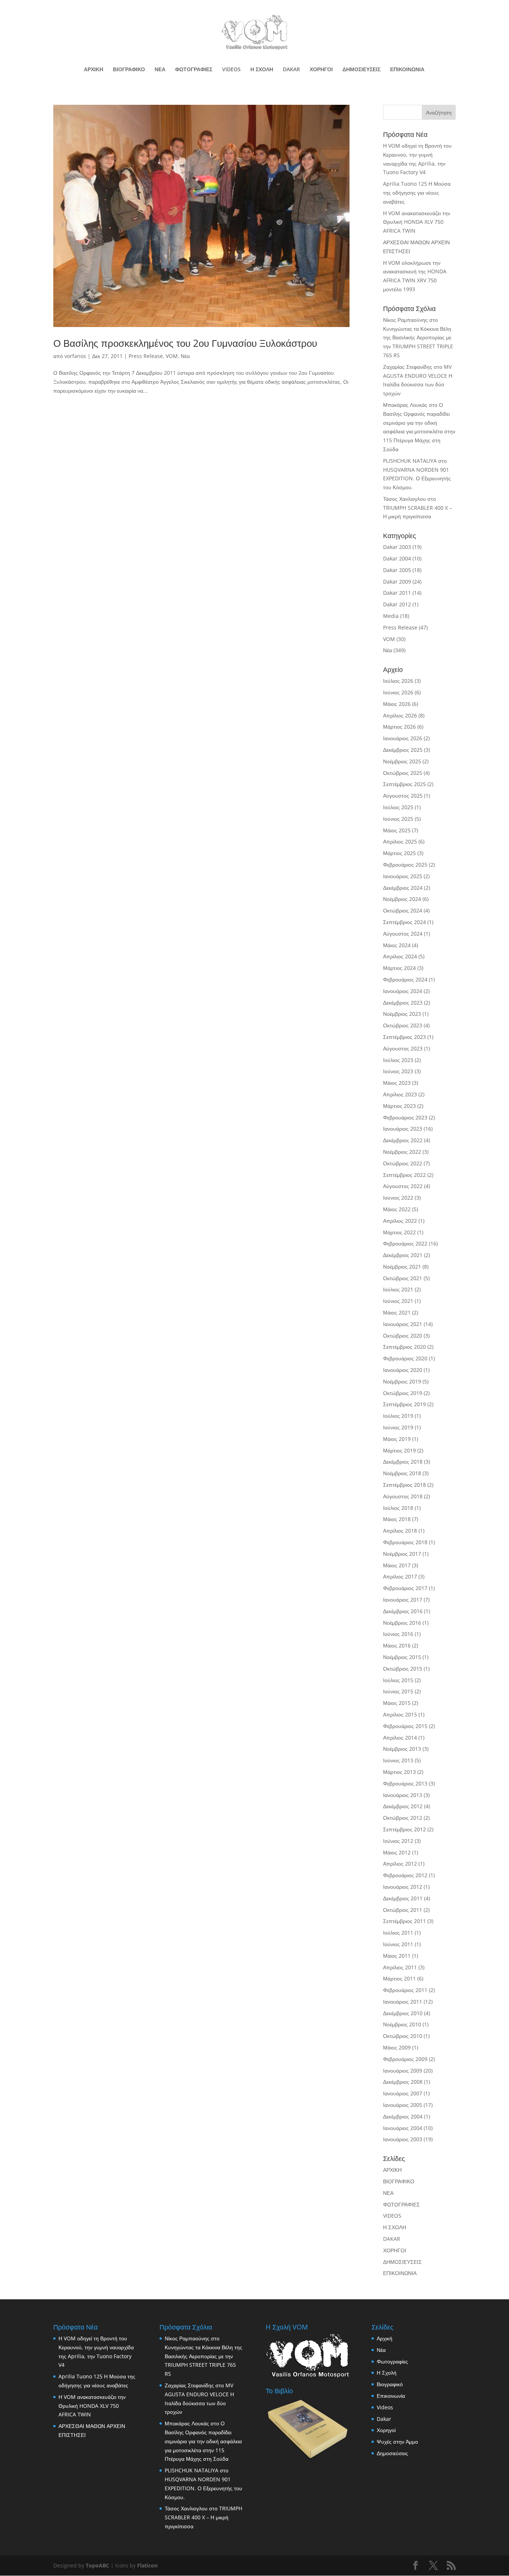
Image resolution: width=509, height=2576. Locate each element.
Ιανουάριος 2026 (403, 738)
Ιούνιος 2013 (398, 1760)
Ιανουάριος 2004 (403, 2128)
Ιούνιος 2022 (398, 1198)
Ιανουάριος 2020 (403, 1370)
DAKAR (291, 70)
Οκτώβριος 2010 (403, 2036)
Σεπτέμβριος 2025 (404, 784)
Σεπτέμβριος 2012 (404, 1829)
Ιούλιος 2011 (398, 1933)
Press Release (146, 356)
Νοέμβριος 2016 (402, 1623)
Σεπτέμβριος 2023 (404, 1037)
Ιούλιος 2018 (398, 1508)
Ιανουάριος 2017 (403, 1600)
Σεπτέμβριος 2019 (404, 1404)
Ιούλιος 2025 (398, 807)
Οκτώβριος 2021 (403, 1278)
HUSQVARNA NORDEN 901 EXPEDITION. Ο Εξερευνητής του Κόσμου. (417, 479)
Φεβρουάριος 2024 (405, 979)
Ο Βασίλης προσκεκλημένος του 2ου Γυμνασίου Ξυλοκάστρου (185, 343)
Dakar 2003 (397, 547)
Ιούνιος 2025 (398, 819)
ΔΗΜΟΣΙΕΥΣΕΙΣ (361, 70)
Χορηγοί (386, 2430)
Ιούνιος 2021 (398, 1301)
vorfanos (75, 356)
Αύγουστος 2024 (403, 934)
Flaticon (147, 2565)
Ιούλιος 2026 (398, 681)
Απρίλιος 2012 (400, 1864)
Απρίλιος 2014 (400, 1738)
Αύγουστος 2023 (403, 1048)
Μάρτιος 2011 (399, 1978)
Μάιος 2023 (397, 1083)
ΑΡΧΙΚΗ (94, 70)
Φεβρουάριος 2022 (405, 1243)
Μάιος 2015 (397, 1703)
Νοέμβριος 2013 (402, 1749)
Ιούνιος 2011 (398, 1944)
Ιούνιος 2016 (398, 1634)
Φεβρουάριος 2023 (405, 1117)
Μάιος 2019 (397, 1439)
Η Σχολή (387, 2373)
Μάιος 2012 (397, 1852)
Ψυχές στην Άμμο (397, 2442)
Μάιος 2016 (397, 1645)
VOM (172, 356)
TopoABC (97, 2565)
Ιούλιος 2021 (398, 1289)
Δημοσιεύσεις (392, 2453)
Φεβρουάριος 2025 (405, 865)
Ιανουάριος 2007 (403, 2093)
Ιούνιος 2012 (398, 1841)
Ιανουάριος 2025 (403, 876)
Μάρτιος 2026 (399, 727)
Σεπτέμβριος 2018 (404, 1485)
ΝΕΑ (160, 70)
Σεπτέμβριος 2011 (404, 1921)
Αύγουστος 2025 (403, 796)
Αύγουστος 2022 (403, 1186)
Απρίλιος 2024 (400, 956)
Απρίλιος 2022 (400, 1221)
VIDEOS (231, 70)
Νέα (185, 356)
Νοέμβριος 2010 (402, 2024)
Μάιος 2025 (397, 830)
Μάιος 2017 (397, 1565)
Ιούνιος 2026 (398, 692)
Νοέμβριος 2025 (402, 761)
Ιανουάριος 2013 (403, 1795)
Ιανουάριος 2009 (403, 2071)
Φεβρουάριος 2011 (405, 1990)
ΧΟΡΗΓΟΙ (321, 70)
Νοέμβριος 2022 (402, 1152)
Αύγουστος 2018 (403, 1496)
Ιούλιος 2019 (398, 1416)
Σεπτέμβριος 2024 (404, 922)
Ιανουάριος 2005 (403, 2105)
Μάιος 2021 (397, 1312)
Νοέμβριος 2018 (402, 1473)
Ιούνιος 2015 (398, 1691)
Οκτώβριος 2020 (403, 1336)
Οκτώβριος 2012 (403, 1818)
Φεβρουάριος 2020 (405, 1358)
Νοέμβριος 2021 (402, 1267)
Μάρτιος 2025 (399, 853)
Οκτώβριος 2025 (403, 773)
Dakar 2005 (397, 570)
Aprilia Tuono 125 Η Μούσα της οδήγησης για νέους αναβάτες (417, 193)
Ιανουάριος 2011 (403, 2002)
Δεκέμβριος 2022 (403, 1140)
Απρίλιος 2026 (400, 715)
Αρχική (385, 2338)
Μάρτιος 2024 (399, 968)
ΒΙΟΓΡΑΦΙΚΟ (129, 70)
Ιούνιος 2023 (398, 1071)
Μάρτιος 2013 (399, 1772)
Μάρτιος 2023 (399, 1106)
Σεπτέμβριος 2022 (404, 1175)
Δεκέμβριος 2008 (403, 2082)
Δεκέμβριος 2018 (403, 1462)
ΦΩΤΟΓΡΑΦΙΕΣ (194, 70)
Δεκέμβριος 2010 (403, 2013)
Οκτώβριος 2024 (403, 910)
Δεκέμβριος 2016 (403, 1611)
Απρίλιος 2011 (400, 1967)
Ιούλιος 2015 (398, 1680)
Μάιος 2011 (397, 1956)
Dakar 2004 (397, 558)
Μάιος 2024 (397, 945)
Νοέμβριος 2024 (402, 899)
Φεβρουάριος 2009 (405, 2059)
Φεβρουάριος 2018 (405, 1542)
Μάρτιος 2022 (399, 1232)
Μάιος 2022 (397, 1209)
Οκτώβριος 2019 (403, 1393)
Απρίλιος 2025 (400, 841)
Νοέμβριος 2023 (402, 1014)
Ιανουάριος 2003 (403, 2139)
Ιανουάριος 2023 (403, 1129)
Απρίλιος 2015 (400, 1714)
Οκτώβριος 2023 (403, 1025)
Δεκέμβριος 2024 (403, 888)
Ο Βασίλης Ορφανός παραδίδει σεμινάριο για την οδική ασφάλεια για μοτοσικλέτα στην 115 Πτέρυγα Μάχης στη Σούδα (203, 2441)
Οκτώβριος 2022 (403, 1163)
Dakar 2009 (397, 582)
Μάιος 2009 (397, 2047)
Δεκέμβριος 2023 (403, 1003)
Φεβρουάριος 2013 (405, 1783)
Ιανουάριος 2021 (403, 1324)
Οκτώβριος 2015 (403, 1669)
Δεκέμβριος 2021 (403, 1255)
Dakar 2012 (397, 604)
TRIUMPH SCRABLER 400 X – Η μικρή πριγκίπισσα (203, 2517)
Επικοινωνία (391, 2396)
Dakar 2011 (397, 593)
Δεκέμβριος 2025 (403, 750)
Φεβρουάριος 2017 (405, 1588)
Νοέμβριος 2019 (402, 1381)
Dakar (384, 2419)
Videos (385, 2407)
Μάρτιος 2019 (399, 1450)
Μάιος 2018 (397, 1519)
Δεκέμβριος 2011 (403, 1898)
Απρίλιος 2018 (400, 1531)
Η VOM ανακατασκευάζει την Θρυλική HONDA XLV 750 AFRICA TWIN (417, 222)
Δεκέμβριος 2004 (403, 2116)
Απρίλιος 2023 (400, 1094)
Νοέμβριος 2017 (402, 1554)
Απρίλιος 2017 (400, 1576)
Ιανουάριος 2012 (403, 1887)
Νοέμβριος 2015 (402, 1657)
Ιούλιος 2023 (398, 1060)
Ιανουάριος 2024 (403, 991)
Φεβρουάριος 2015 (405, 1726)
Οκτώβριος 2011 (403, 1910)
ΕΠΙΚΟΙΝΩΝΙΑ (407, 70)
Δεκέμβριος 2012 (403, 1806)
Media (391, 616)
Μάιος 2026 (397, 704)
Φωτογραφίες (392, 2361)
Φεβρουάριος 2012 (405, 1875)
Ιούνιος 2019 (398, 1427)
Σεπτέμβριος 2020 (404, 1347)
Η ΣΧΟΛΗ (262, 70)
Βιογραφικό (390, 2384)
